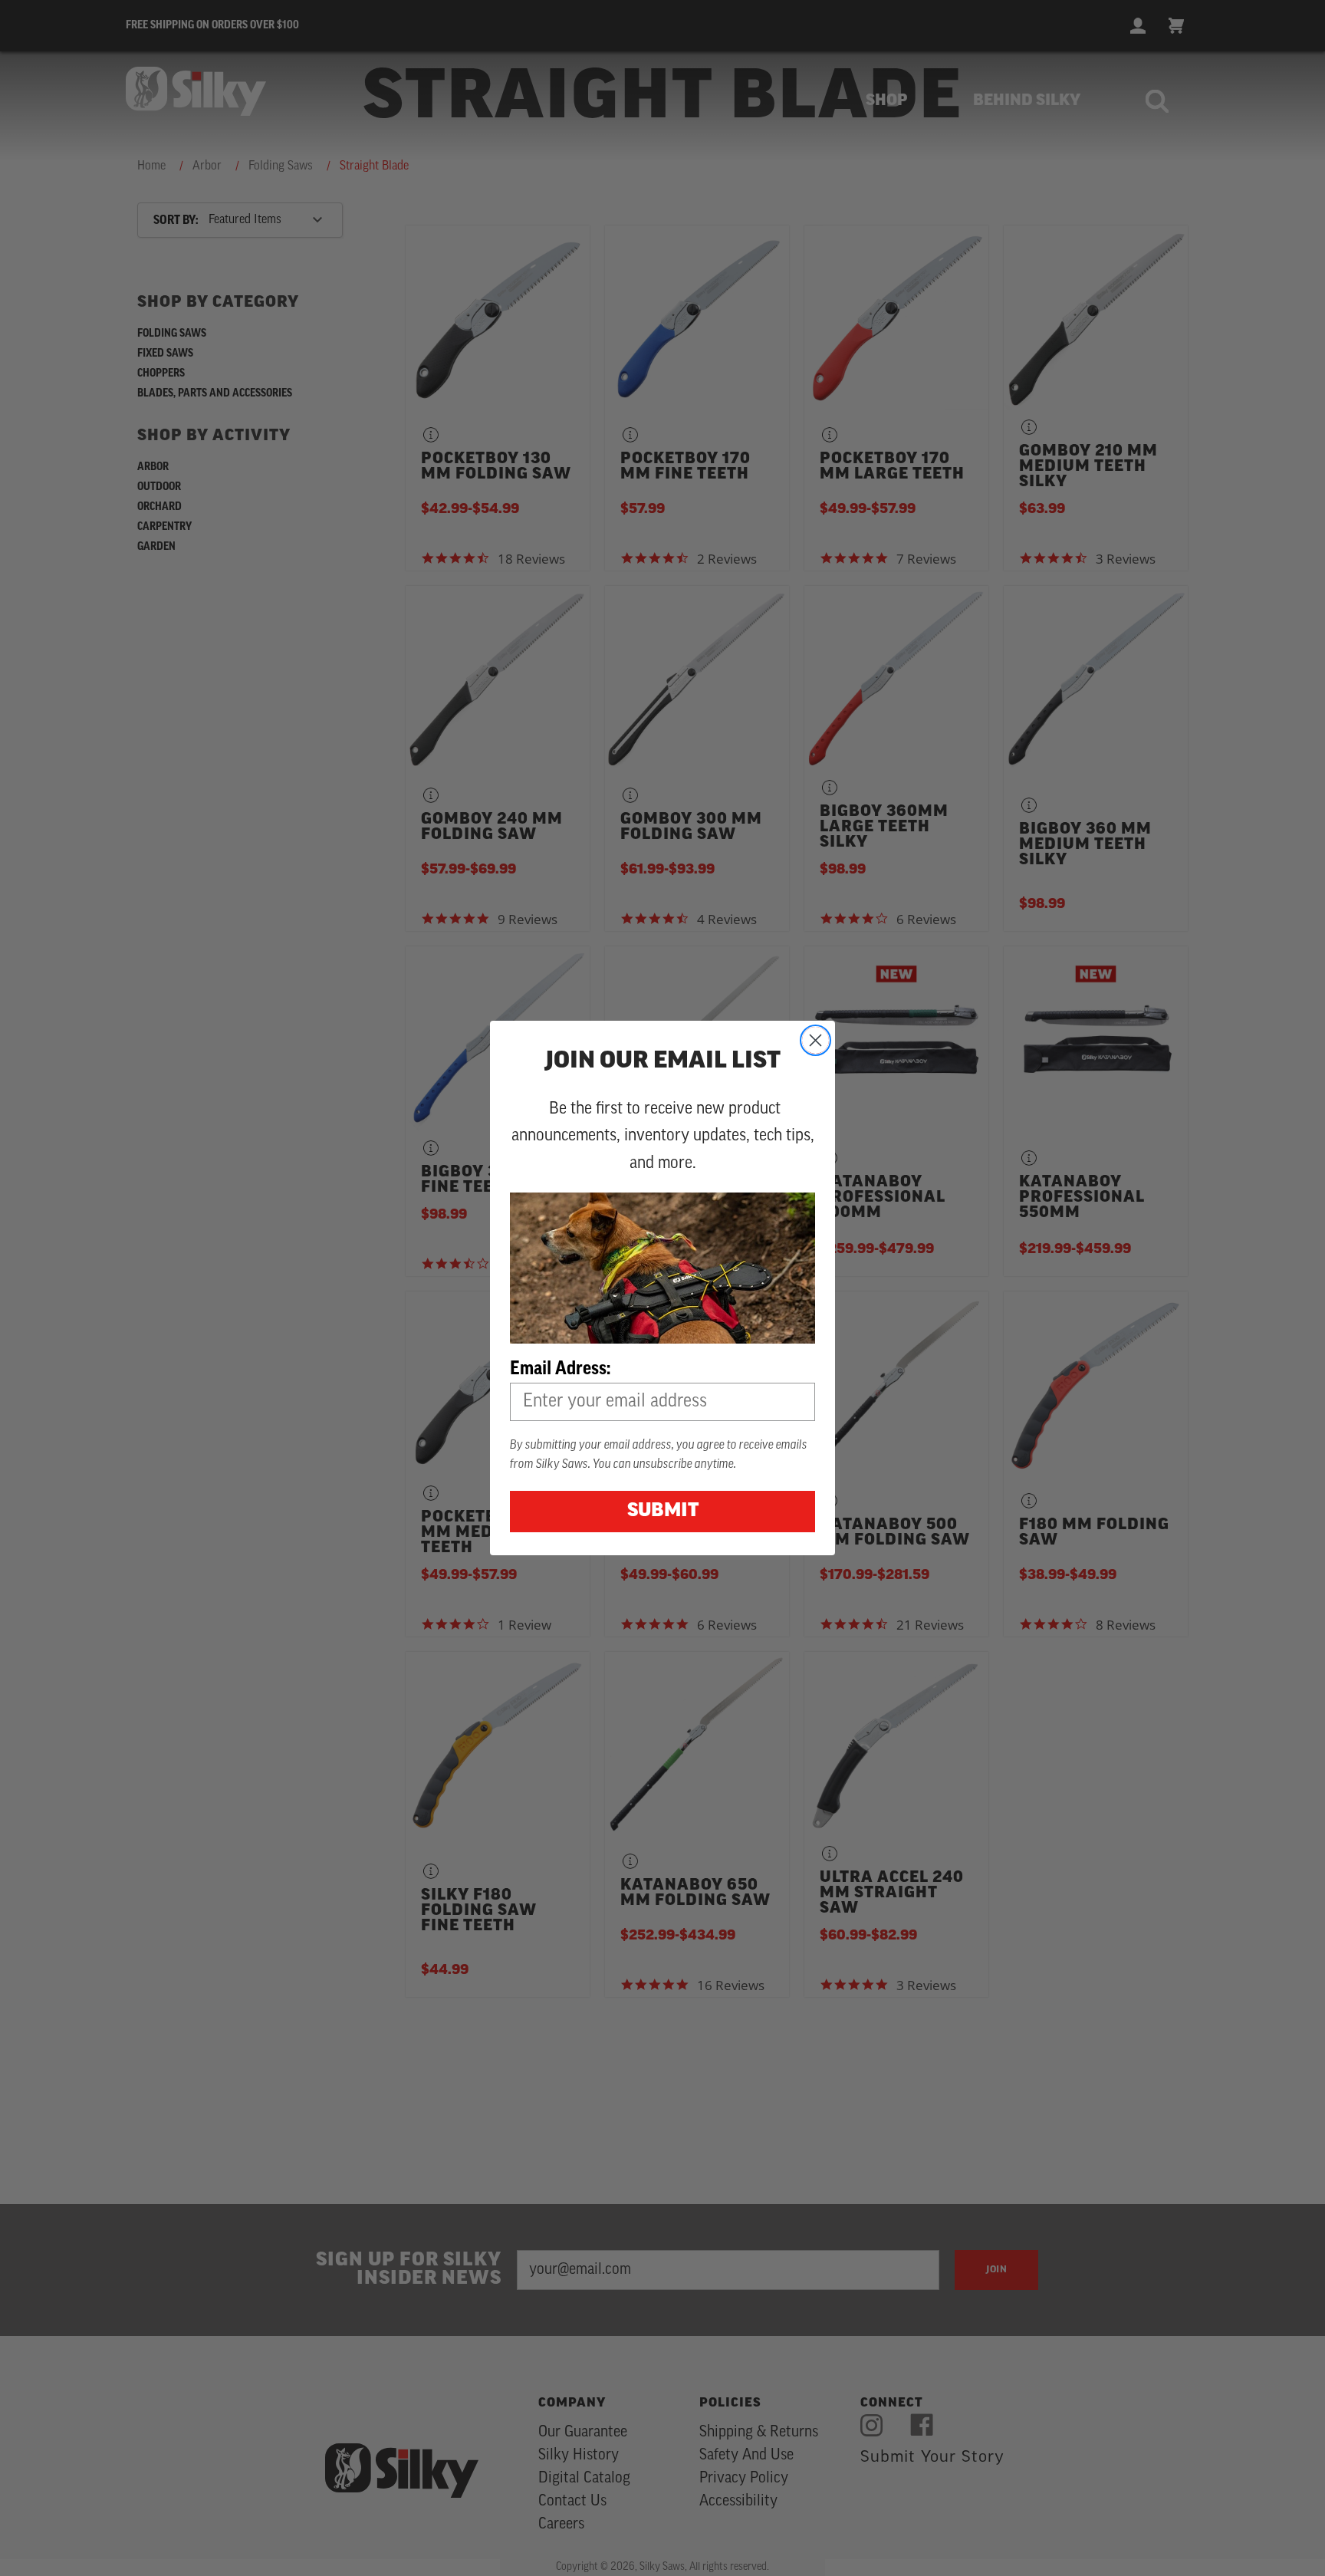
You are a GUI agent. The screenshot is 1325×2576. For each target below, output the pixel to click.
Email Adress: (560, 1368)
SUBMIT (663, 1512)
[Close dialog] (815, 1040)
